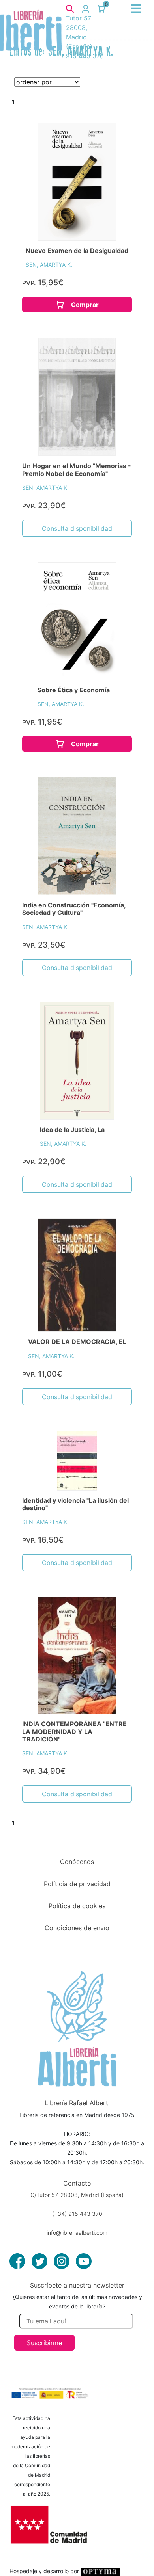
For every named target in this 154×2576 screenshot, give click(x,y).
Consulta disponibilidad (77, 528)
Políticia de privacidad (77, 1884)
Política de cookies (77, 1906)
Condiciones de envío (77, 1928)
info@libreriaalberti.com (77, 2233)
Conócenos (77, 1862)
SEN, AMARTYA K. (49, 265)
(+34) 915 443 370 (77, 2214)
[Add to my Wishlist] (114, 138)
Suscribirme (44, 2343)
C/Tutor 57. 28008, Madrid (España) (77, 2195)
